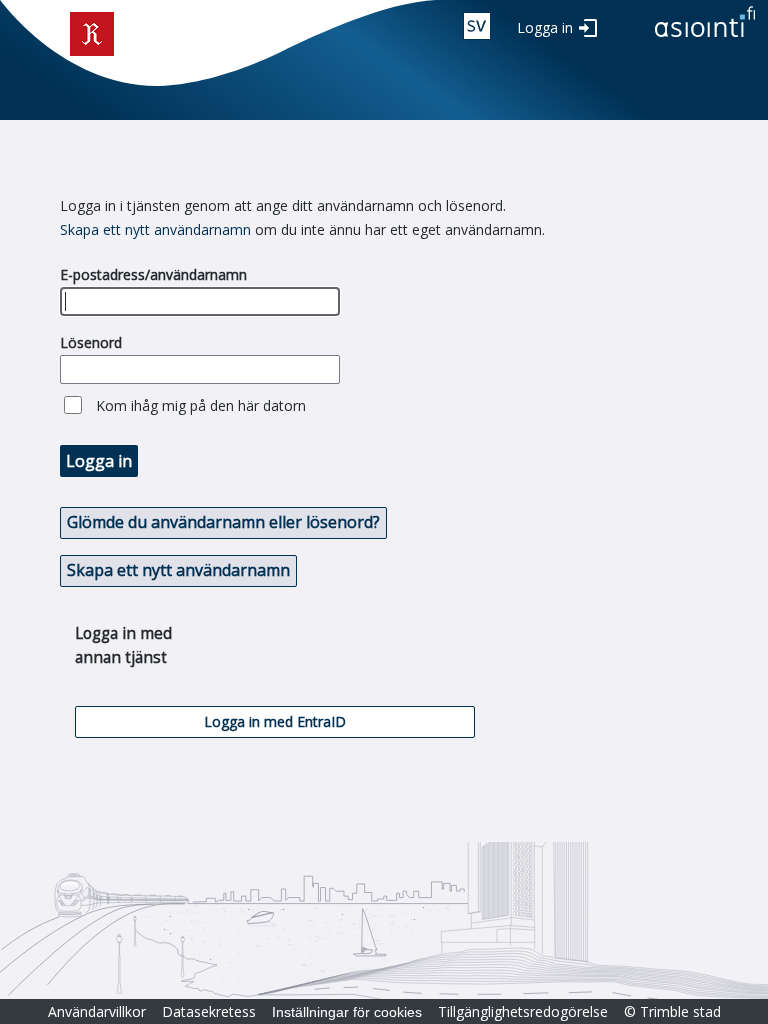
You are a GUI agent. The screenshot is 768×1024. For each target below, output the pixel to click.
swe (477, 26)
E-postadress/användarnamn (153, 274)
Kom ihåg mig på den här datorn (201, 405)
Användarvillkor (97, 1011)
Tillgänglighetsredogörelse (523, 1011)
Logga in (545, 27)
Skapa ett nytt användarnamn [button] (178, 570)
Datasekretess (209, 1011)
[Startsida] (705, 38)
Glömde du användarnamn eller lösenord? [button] (223, 522)
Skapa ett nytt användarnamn (155, 229)
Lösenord (91, 342)
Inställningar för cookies (347, 1012)
